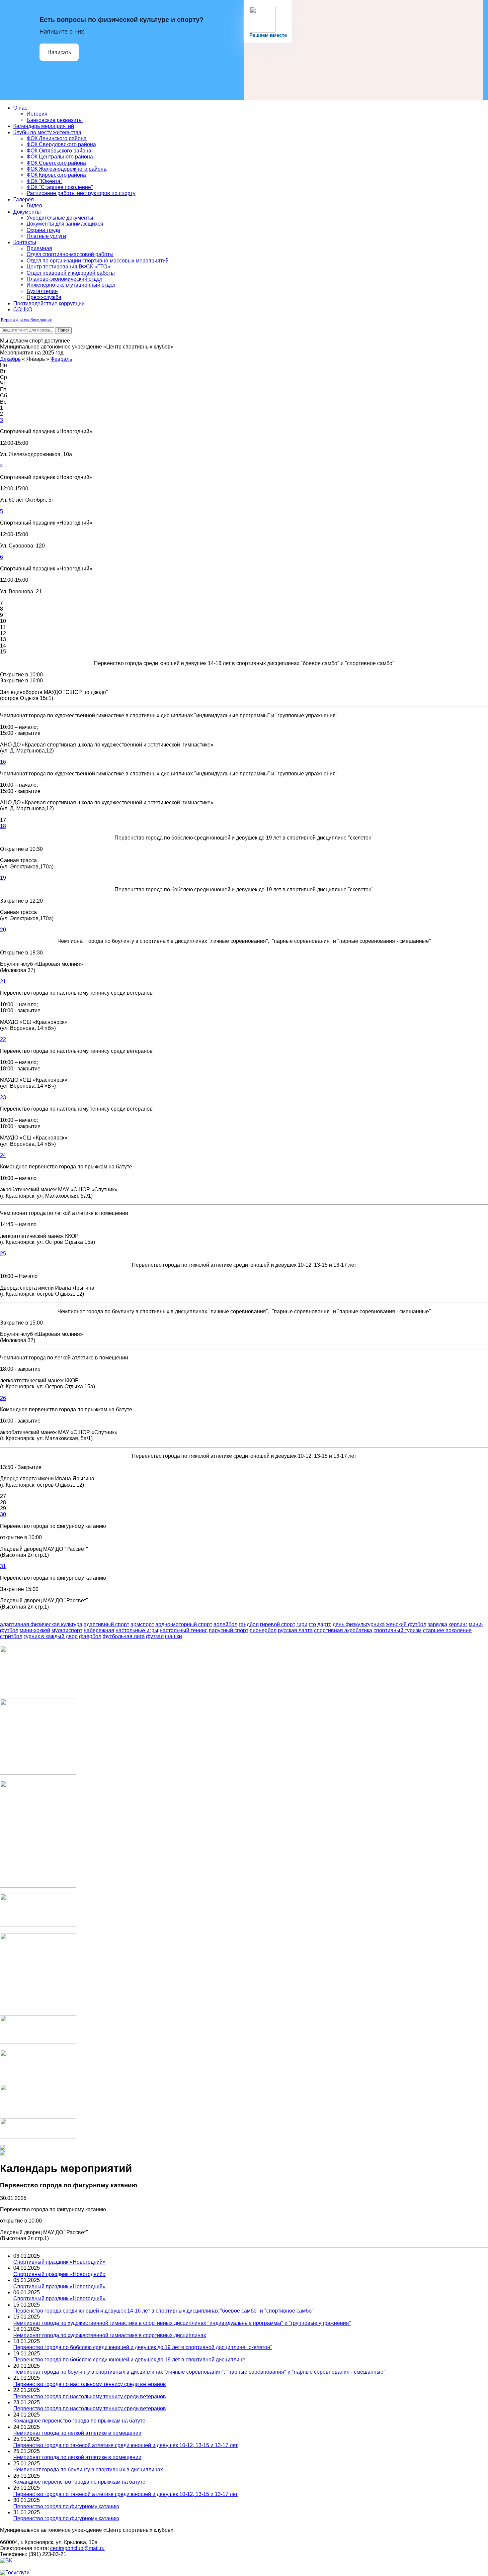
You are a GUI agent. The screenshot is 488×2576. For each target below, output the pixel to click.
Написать (59, 52)
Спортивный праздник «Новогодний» (59, 2262)
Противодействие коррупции (49, 303)
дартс (324, 1624)
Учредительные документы (60, 218)
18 (3, 826)
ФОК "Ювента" (44, 181)
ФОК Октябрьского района (59, 151)
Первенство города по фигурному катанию (66, 2506)
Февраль (61, 359)
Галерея (24, 199)
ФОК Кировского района (56, 175)
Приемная (39, 248)
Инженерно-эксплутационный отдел (71, 285)
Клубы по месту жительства (47, 132)
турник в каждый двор (51, 1636)
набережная (99, 1630)
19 (3, 878)
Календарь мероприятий (44, 126)
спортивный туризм (398, 1630)
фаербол (90, 1636)
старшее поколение (447, 1630)
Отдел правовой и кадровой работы (71, 273)
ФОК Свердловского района (61, 144)
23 (3, 1097)
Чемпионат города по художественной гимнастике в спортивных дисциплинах (110, 2335)
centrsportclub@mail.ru (77, 2548)
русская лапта (295, 1630)
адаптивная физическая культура (41, 1624)
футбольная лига (124, 1636)
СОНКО (23, 309)
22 (3, 1039)
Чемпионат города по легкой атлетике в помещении (77, 2433)
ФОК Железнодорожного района (67, 169)
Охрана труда (43, 230)
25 (3, 1254)
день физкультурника (359, 1624)
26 (3, 1398)
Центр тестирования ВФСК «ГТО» (68, 267)
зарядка (437, 1624)
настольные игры (137, 1630)
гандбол (249, 1624)
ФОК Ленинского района (57, 138)
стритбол (11, 1636)
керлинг (458, 1624)
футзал (155, 1636)
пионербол (263, 1630)
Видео (34, 205)
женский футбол (406, 1624)
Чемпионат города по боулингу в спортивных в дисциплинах (88, 2470)
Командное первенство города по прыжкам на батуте (79, 2421)
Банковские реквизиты (55, 120)
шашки (173, 1636)
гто (312, 1624)
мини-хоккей (35, 1630)
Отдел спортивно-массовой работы (70, 254)
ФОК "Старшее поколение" (60, 187)
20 (3, 930)
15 (3, 652)
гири (302, 1624)
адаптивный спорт (106, 1624)
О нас (20, 108)
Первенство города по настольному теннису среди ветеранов (90, 2384)
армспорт (142, 1624)
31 (3, 1566)
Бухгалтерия (42, 291)
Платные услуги (46, 236)
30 (3, 1514)
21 (3, 982)
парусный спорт (229, 1630)
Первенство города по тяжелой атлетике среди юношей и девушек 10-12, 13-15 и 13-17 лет (125, 2445)
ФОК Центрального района (60, 157)
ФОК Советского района (56, 163)
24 (3, 1155)
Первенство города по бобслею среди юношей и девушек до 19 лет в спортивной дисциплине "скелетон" (143, 2347)
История (37, 114)
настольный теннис (184, 1630)
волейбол (225, 1624)
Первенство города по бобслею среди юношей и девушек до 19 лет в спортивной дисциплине (129, 2360)
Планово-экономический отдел (64, 279)
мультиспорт (67, 1630)
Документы (27, 212)
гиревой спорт (278, 1624)
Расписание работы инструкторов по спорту (81, 193)
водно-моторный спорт (184, 1624)
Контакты (25, 242)
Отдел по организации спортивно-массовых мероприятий (98, 261)
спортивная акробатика (343, 1630)
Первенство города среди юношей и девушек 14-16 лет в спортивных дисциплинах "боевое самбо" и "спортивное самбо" (163, 2311)
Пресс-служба (44, 297)
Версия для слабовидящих (26, 320)
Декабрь (10, 359)
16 (3, 762)
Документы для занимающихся (65, 224)
